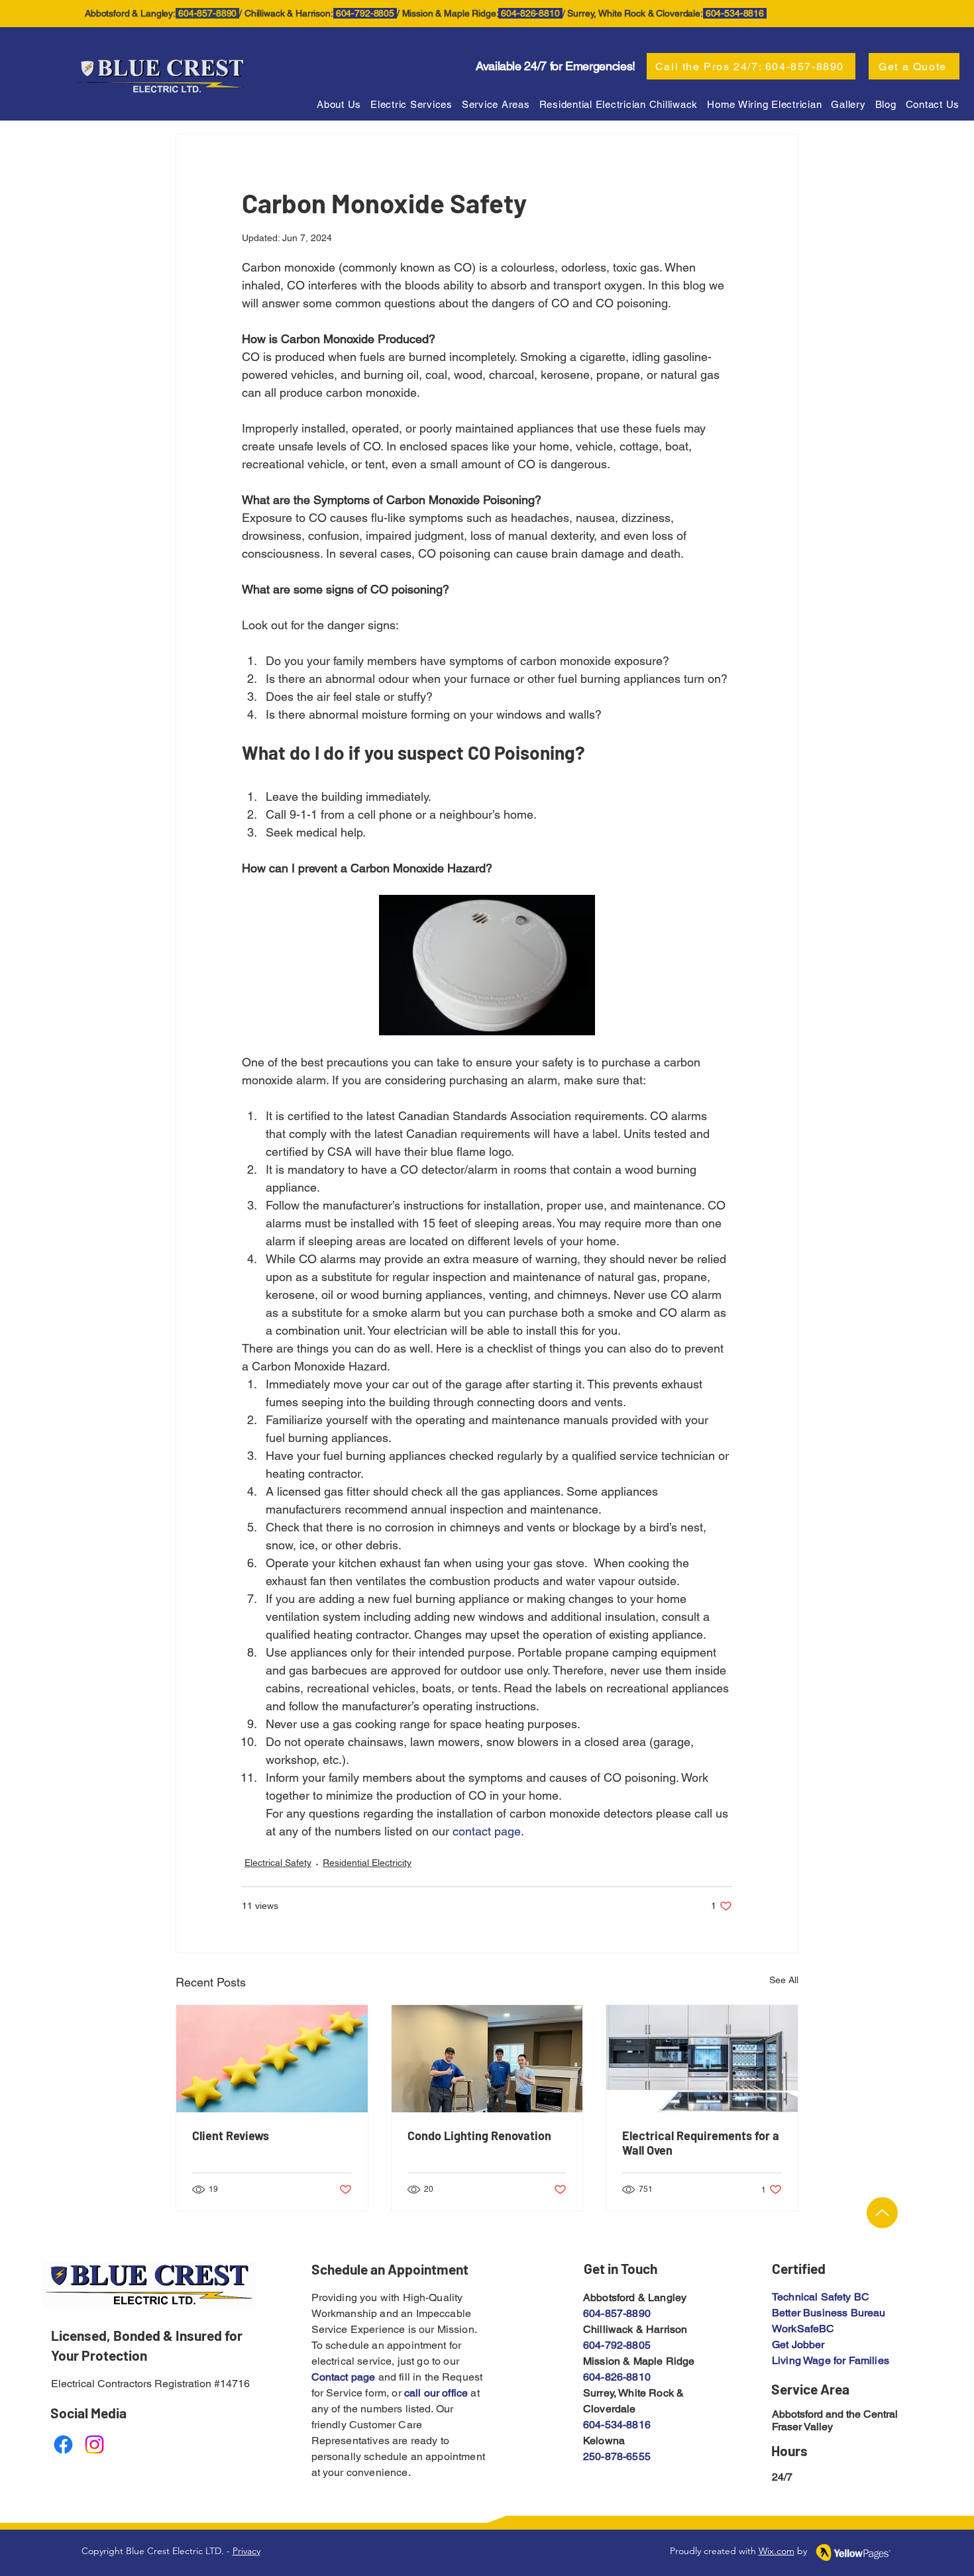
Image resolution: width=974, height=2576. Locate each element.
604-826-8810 (617, 2377)
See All (784, 1980)
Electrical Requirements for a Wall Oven (701, 2143)
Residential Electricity (367, 1863)
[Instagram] (94, 2445)
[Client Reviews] (272, 2059)
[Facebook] (63, 2445)
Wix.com (777, 2551)
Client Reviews (231, 2136)
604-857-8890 (617, 2313)
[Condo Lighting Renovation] (487, 2059)
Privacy (246, 2551)
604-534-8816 (617, 2425)
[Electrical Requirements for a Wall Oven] (702, 2059)
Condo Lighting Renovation (479, 2136)
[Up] (882, 2213)
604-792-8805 (617, 2345)
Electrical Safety (278, 1863)
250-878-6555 (617, 2456)
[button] (496, 104)
